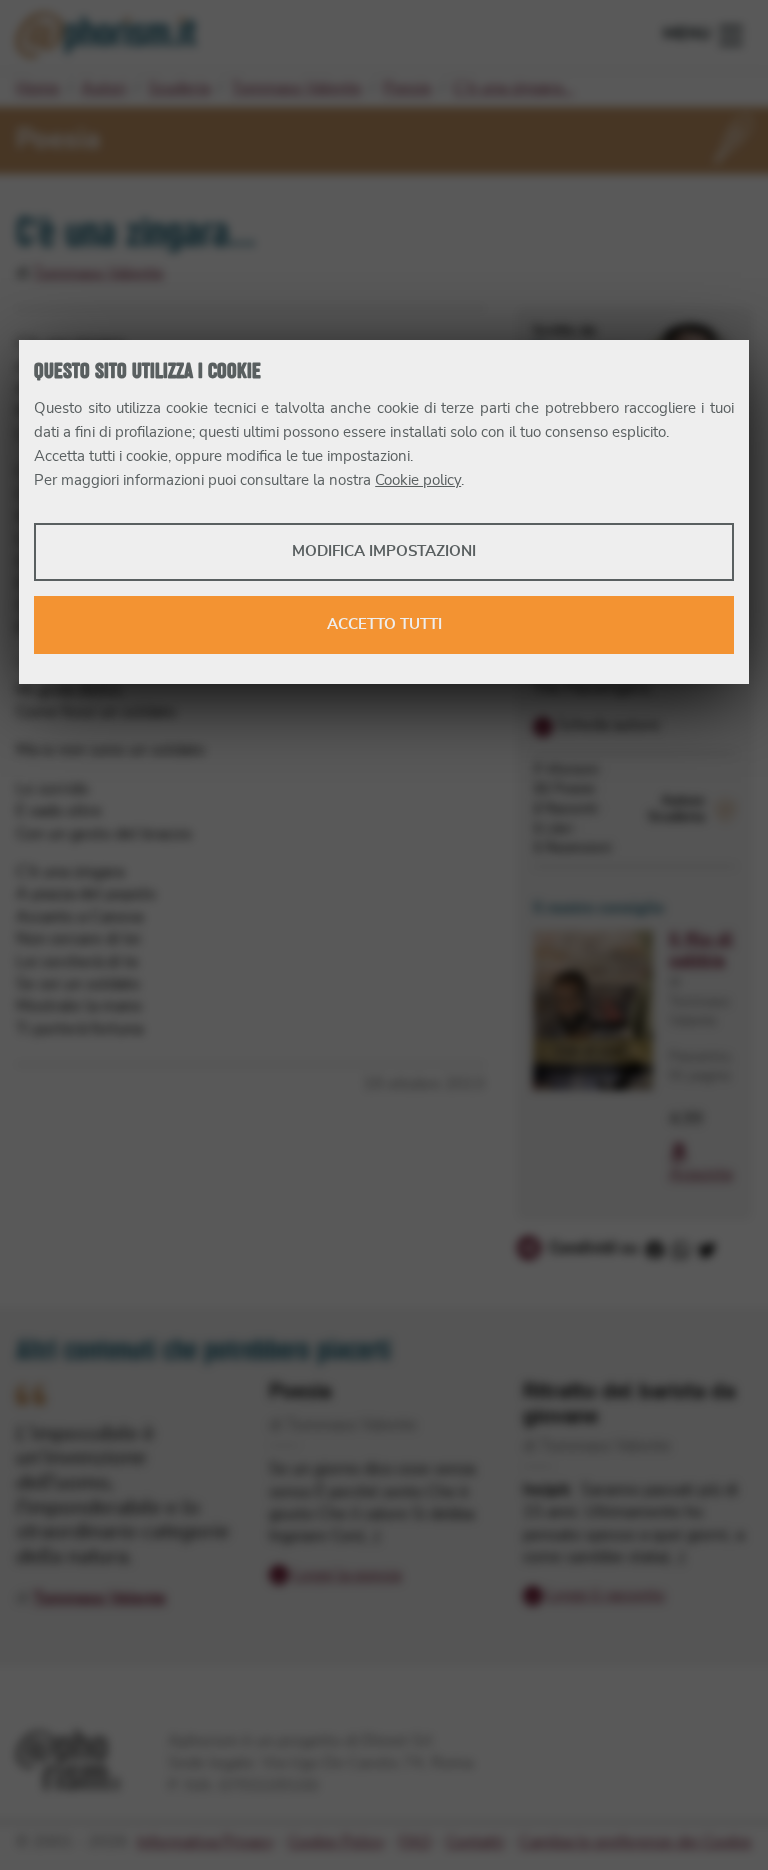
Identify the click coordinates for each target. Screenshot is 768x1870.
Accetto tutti (384, 624)
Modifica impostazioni (384, 551)
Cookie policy (418, 480)
